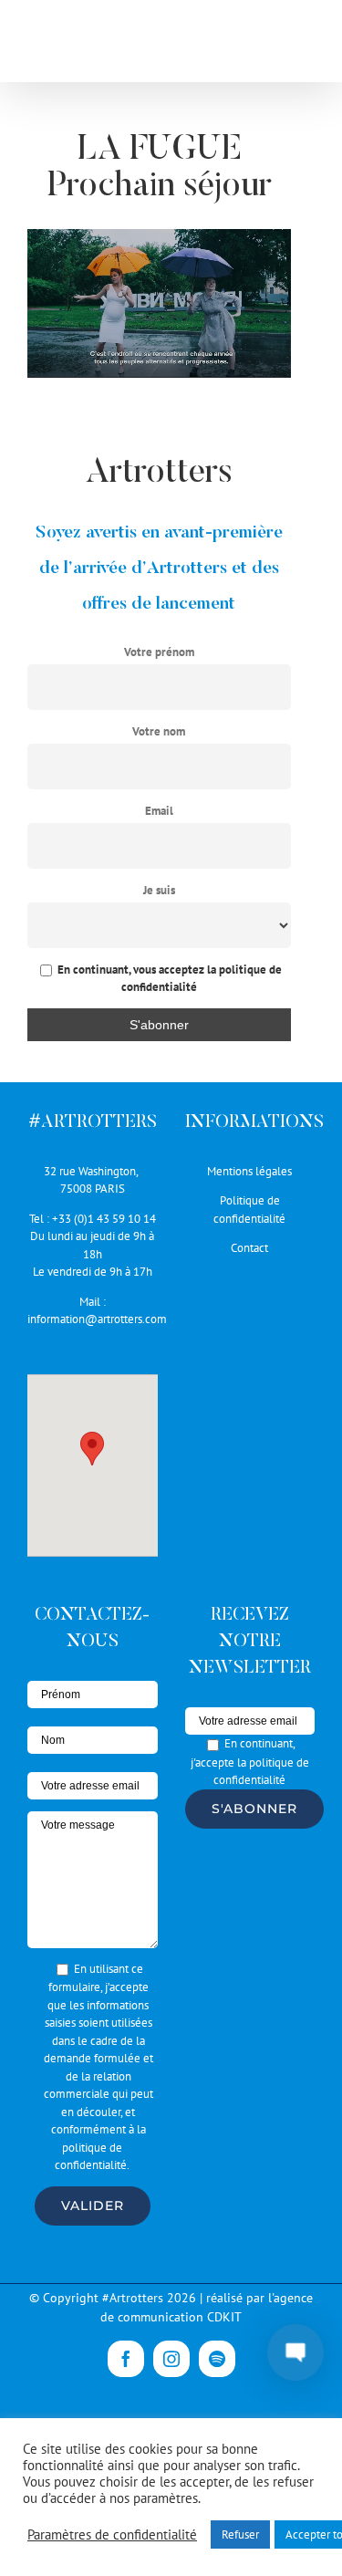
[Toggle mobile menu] (305, 46)
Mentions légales (249, 1171)
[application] (159, 304)
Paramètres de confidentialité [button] (112, 2535)
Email (159, 811)
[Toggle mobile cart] (268, 46)
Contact (249, 1248)
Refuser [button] (240, 2534)
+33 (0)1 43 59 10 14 (104, 1219)
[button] (92, 1449)
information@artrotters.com (97, 1319)
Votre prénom (159, 652)
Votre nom (159, 731)
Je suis (159, 890)
